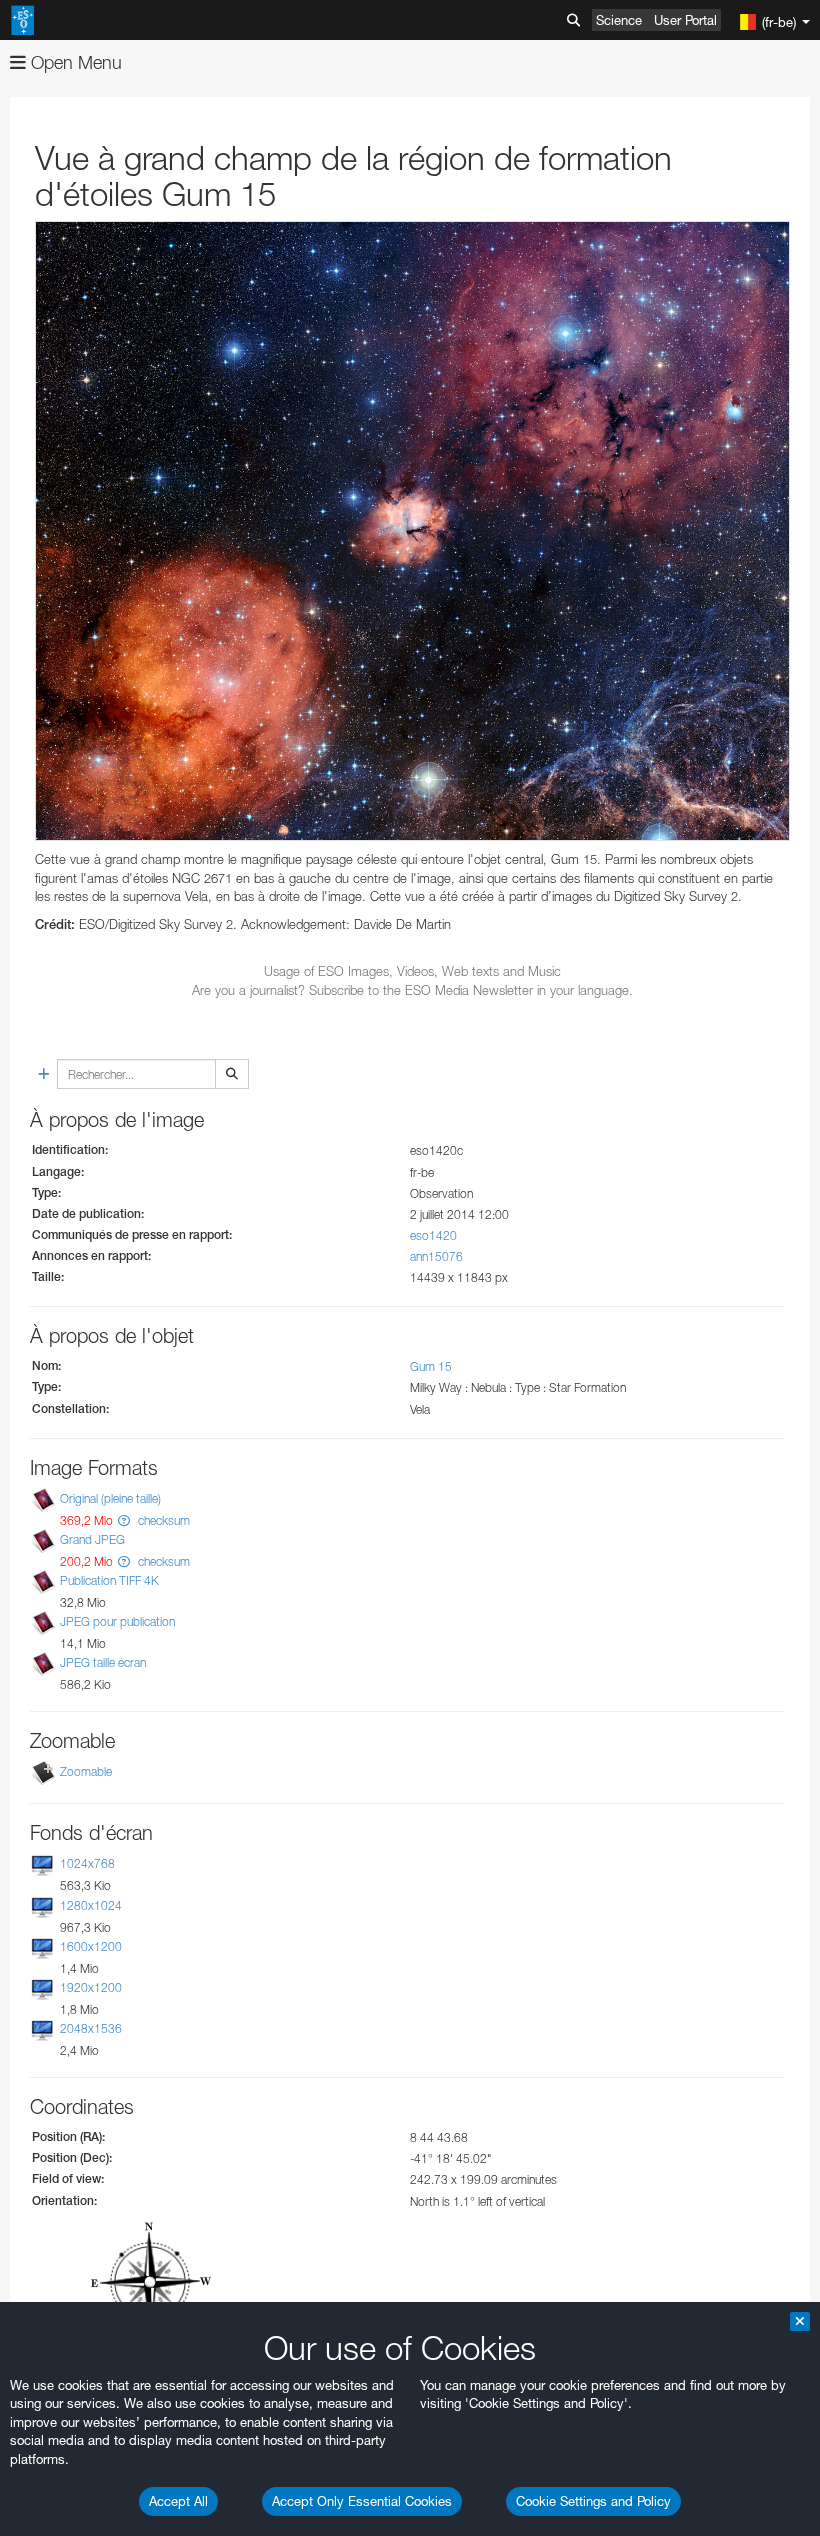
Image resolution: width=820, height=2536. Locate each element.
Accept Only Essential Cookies (362, 2501)
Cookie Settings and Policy (593, 2501)
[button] (124, 1520)
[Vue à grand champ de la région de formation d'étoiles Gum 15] (412, 531)
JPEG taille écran (103, 1662)
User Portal (685, 20)
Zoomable (86, 1772)
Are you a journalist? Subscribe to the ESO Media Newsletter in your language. (412, 990)
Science (619, 20)
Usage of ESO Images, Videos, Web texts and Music (412, 971)
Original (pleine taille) (110, 1498)
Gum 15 (431, 1366)
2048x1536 (91, 2028)
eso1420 (433, 1235)
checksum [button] (162, 1520)
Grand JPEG (92, 1539)
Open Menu (74, 62)
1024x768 (87, 1864)
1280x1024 (91, 1905)
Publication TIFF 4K (109, 1580)
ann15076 (436, 1256)
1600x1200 (91, 1946)
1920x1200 (91, 1987)
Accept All (178, 2501)
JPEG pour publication (117, 1621)
